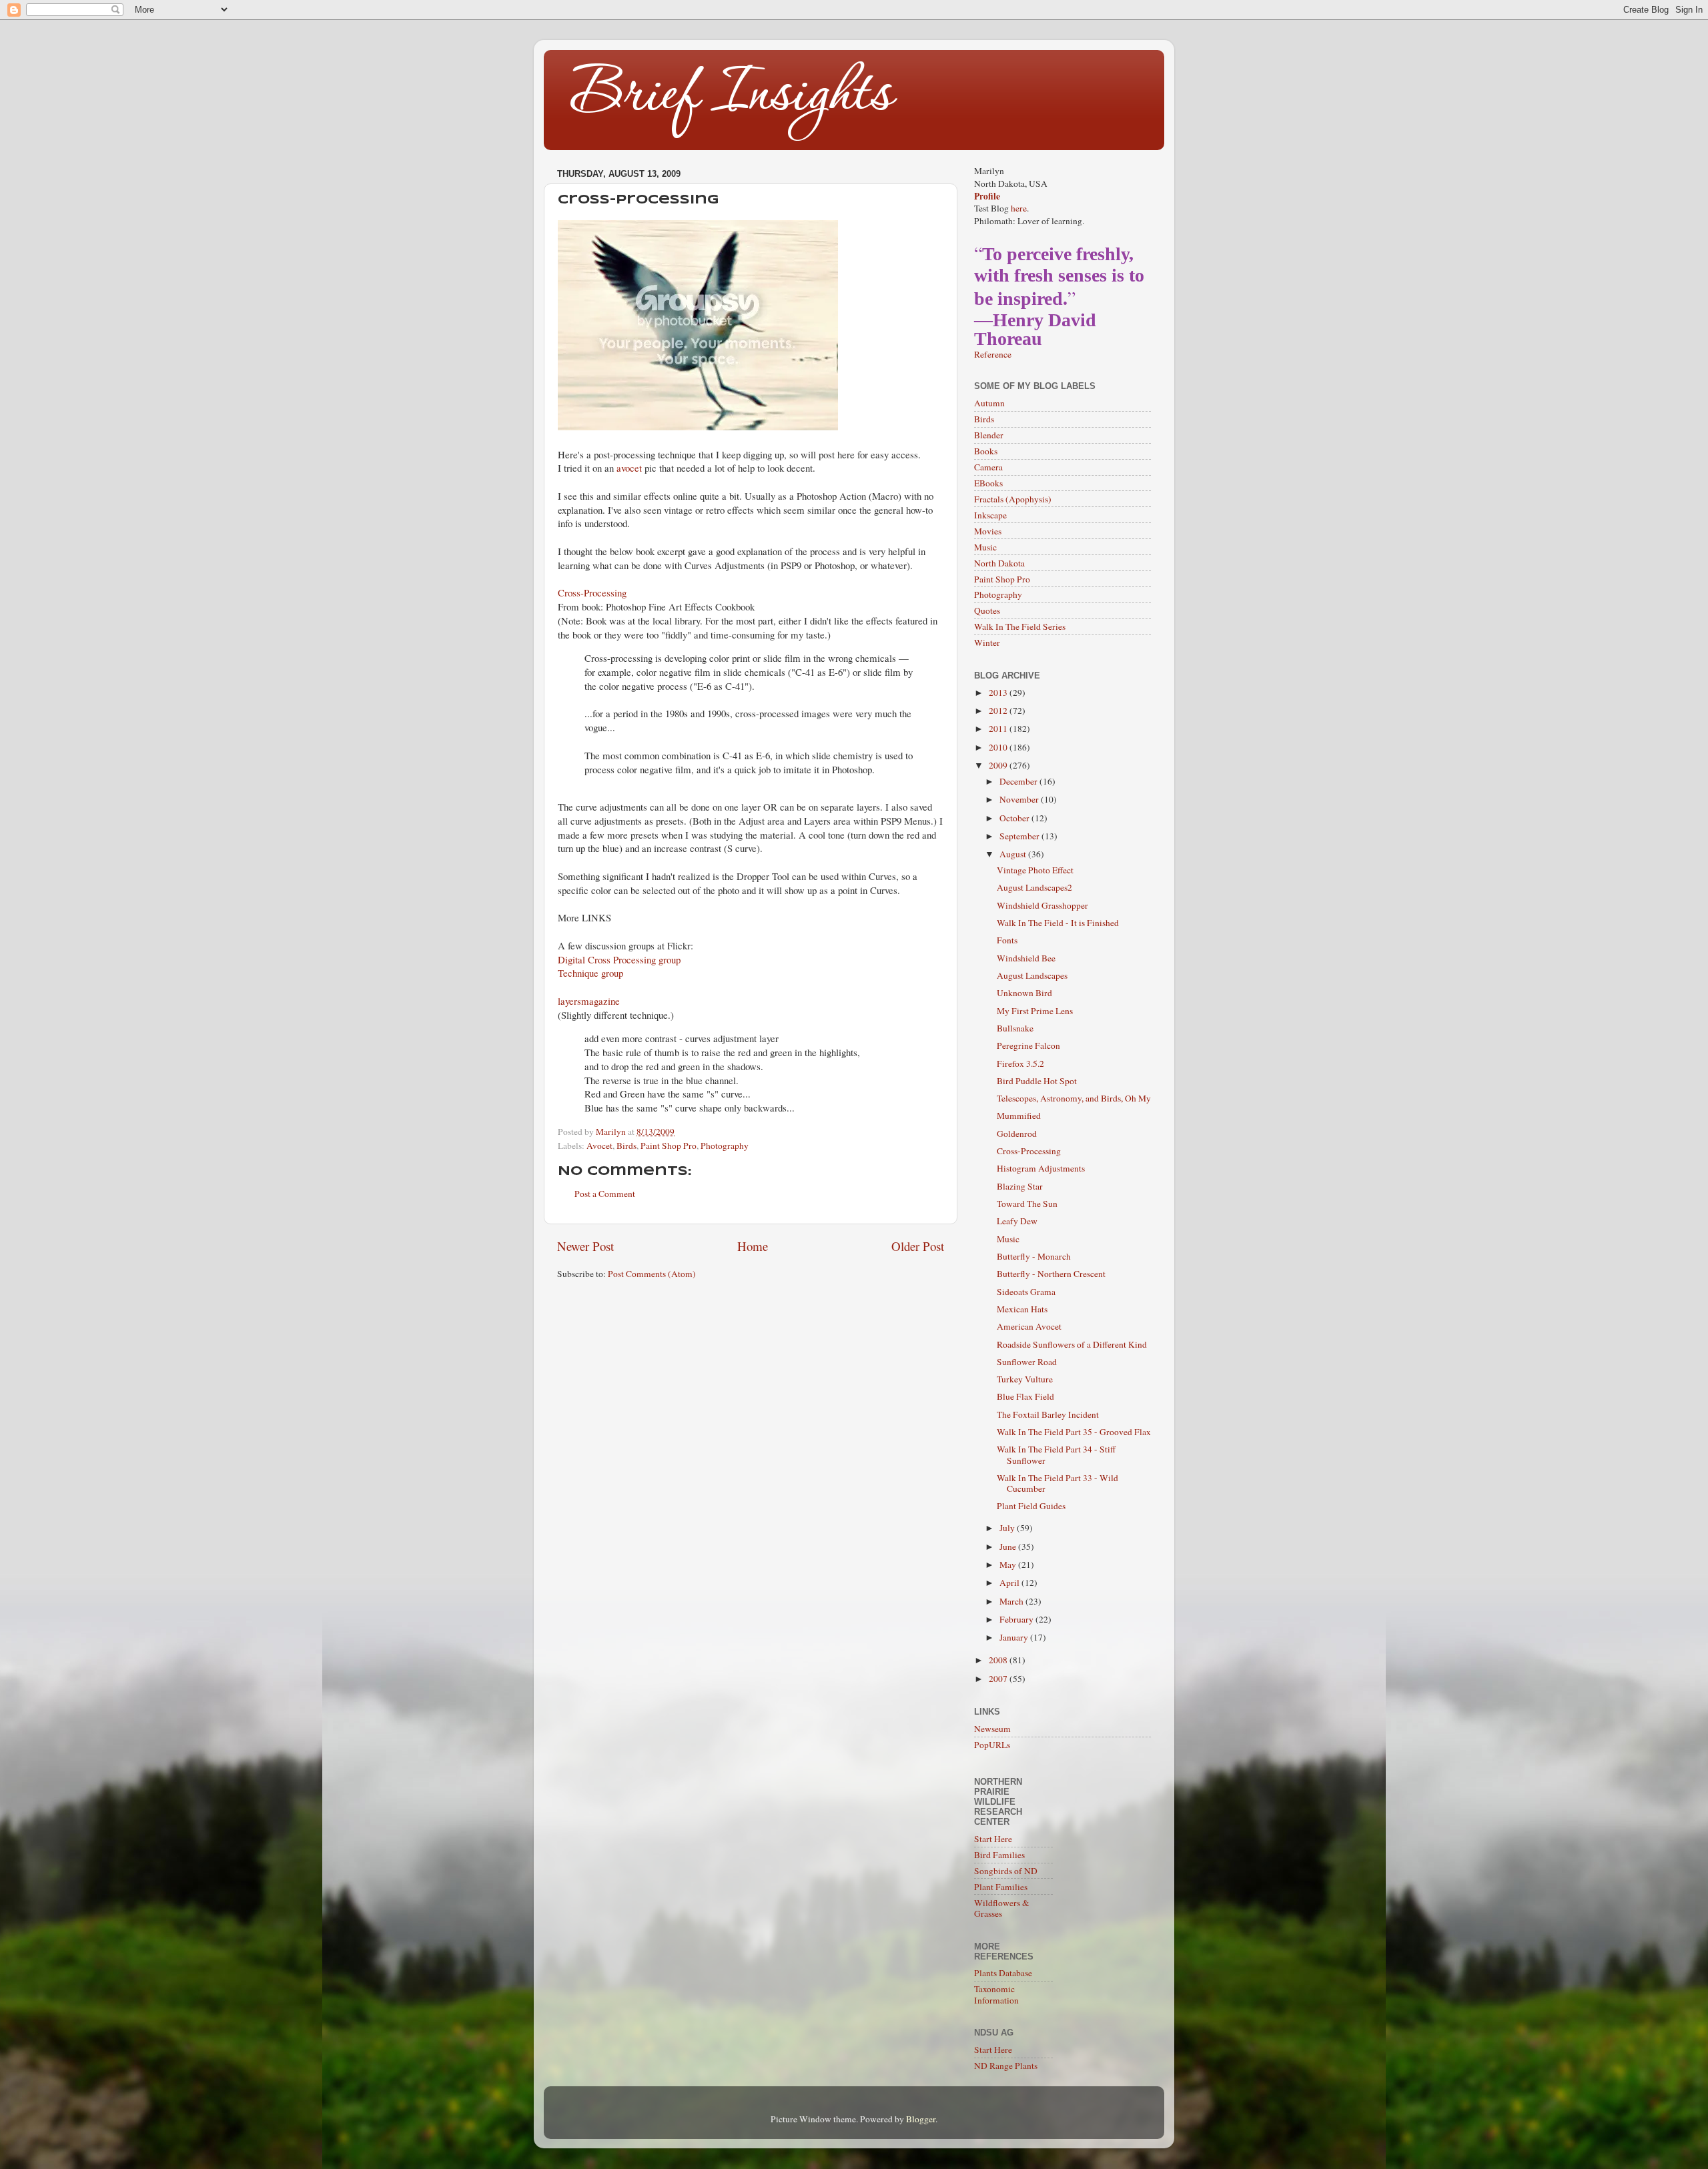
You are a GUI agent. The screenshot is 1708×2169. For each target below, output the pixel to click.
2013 (999, 693)
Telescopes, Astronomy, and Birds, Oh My (1074, 1098)
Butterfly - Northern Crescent (1051, 1274)
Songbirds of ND (1006, 1871)
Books (986, 451)
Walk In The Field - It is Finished (1058, 923)
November (1020, 799)
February (1017, 1619)
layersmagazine (589, 1001)
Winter (987, 642)
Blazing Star (1020, 1186)
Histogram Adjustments (1041, 1168)
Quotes (987, 610)
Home (753, 1246)
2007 (999, 1679)
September (1020, 836)
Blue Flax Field (1025, 1396)
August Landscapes (1032, 975)
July (1008, 1528)
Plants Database (1003, 1973)
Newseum (992, 1729)
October (1015, 818)
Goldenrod (1017, 1134)
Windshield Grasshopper (1042, 905)
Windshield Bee (1026, 958)
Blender (989, 435)
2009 (999, 765)
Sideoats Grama (1026, 1292)
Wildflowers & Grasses (1002, 1908)
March (1012, 1601)
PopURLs (992, 1745)
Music (985, 547)
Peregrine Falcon (1028, 1045)
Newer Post (585, 1246)
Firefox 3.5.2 (1020, 1063)
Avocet (599, 1146)
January (1015, 1637)
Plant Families (1001, 1887)
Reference (993, 354)
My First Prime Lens (1035, 1011)
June (1009, 1547)
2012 (999, 711)
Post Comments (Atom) (652, 1274)
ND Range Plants (1006, 2066)
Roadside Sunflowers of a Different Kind (1072, 1344)
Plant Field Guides (1031, 1506)
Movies (988, 531)
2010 (999, 747)
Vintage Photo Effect (1035, 870)
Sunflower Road (1027, 1362)
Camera (988, 467)
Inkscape (990, 515)
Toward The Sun (1027, 1204)
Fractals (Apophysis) (1013, 499)
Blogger (921, 2119)
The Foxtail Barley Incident (1048, 1414)
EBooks (988, 483)
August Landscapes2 (1034, 887)
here (1019, 208)
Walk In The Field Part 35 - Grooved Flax (1074, 1432)
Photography (725, 1146)
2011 (999, 729)
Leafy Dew (1017, 1221)
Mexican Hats (1022, 1309)
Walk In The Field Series (1020, 626)
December (1019, 781)
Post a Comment (605, 1194)
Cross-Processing (592, 592)
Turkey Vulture (1025, 1379)
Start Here (993, 1839)
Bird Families (999, 1855)
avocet (629, 468)
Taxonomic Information (996, 1994)
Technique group (590, 973)
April (1010, 1583)
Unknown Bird (1024, 993)
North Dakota (999, 563)
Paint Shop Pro (669, 1146)
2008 (999, 1660)
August (1014, 854)
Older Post (918, 1246)
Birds (626, 1146)
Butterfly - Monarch (1034, 1256)
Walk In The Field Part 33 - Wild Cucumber (1057, 1483)
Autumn (989, 403)
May (1009, 1565)
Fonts (1007, 940)
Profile (987, 196)
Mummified (1019, 1116)
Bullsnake (1015, 1028)
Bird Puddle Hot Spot (1037, 1081)
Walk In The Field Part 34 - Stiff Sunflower (1056, 1454)
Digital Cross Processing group (619, 959)
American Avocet (1029, 1326)
